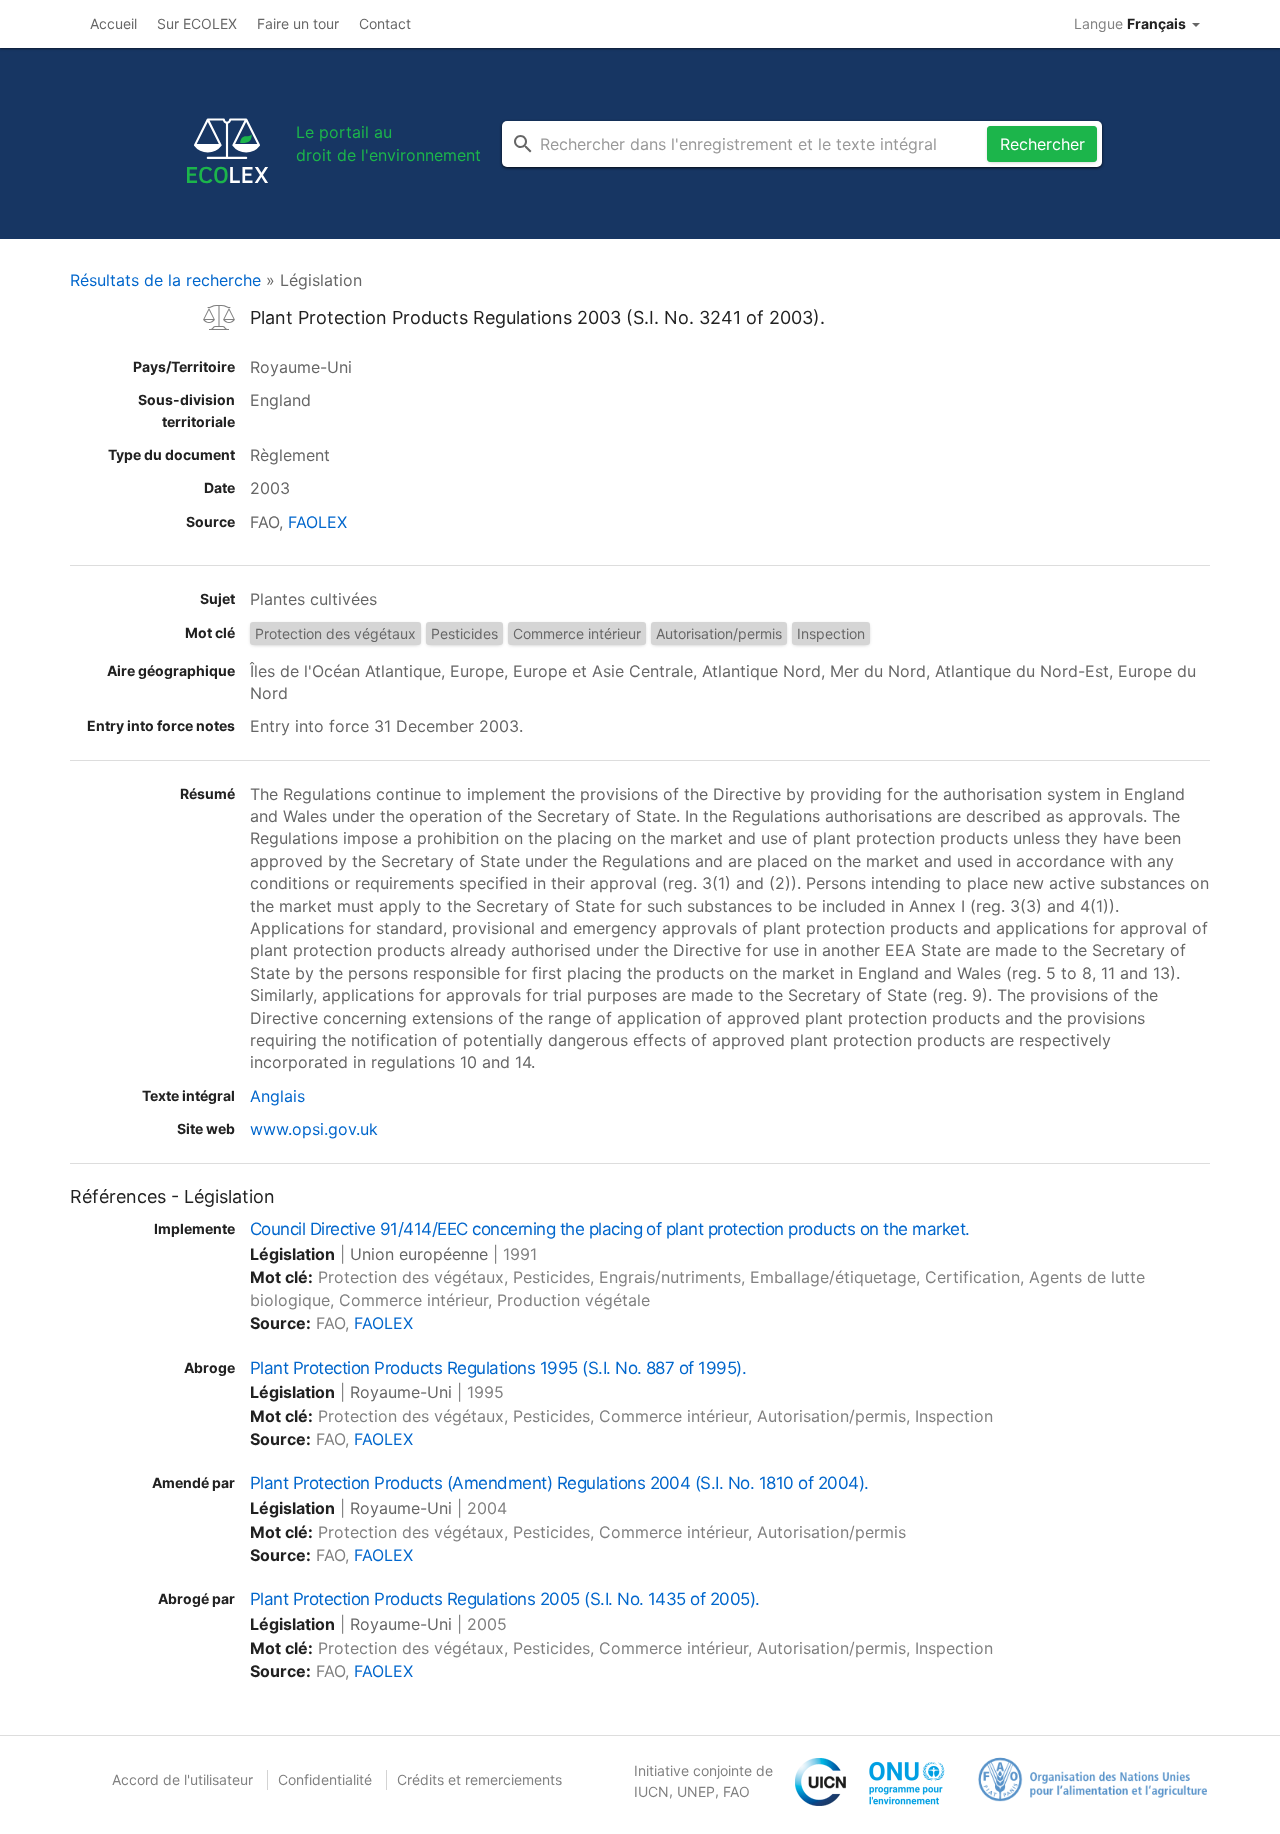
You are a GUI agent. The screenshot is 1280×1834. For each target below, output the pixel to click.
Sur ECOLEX (197, 23)
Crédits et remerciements (479, 1779)
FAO (736, 1791)
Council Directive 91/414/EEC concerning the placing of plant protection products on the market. (610, 1229)
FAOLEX (317, 522)
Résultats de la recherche (165, 280)
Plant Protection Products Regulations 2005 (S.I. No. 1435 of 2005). (505, 1599)
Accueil (113, 23)
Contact (385, 23)
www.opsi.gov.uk (314, 1129)
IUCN (651, 1791)
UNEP (696, 1791)
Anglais (277, 1096)
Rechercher (1042, 144)
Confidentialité (325, 1779)
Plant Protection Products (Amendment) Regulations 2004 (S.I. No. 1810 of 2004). (559, 1483)
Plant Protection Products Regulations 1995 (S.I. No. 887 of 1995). (498, 1368)
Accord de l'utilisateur (182, 1779)
